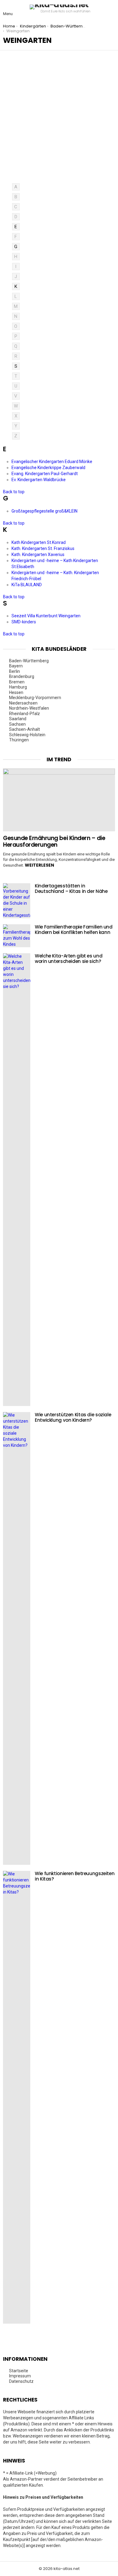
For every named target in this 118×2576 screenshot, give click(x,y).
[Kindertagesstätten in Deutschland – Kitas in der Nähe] (17, 901)
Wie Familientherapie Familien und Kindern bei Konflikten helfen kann (74, 930)
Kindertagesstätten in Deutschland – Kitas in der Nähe (71, 888)
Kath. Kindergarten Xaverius (38, 555)
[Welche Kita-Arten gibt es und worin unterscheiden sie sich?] (17, 1180)
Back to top (14, 492)
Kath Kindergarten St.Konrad (39, 542)
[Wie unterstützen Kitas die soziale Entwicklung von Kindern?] (17, 1638)
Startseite (19, 2371)
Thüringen (19, 740)
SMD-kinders (24, 622)
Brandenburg (22, 676)
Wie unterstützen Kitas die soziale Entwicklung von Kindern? (73, 1417)
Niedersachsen (23, 703)
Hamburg (18, 687)
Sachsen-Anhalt (25, 729)
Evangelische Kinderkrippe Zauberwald (48, 468)
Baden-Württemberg (29, 661)
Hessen (16, 692)
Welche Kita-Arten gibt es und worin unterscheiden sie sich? (69, 959)
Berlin (15, 671)
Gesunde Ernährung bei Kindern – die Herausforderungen (54, 841)
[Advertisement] (59, 121)
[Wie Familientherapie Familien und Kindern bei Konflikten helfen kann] (17, 936)
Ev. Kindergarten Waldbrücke (39, 480)
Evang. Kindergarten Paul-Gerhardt (45, 474)
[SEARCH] (110, 9)
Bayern (16, 666)
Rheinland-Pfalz (25, 714)
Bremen (17, 682)
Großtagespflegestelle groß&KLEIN (44, 511)
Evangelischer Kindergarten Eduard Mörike (52, 462)
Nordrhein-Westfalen (29, 708)
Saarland (18, 719)
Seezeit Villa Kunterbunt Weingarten (46, 616)
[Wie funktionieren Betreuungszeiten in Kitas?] (17, 2097)
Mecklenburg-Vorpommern (35, 698)
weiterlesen (39, 865)
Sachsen (17, 724)
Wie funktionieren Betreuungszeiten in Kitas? (75, 1876)
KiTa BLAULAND (27, 585)
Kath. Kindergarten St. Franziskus (43, 548)
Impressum (20, 2376)
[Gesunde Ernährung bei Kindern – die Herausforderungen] (59, 800)
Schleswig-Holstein (27, 735)
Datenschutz (21, 2381)
